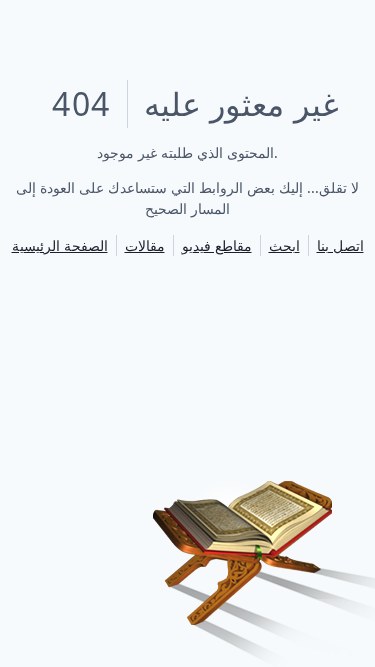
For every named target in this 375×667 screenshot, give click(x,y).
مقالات (145, 245)
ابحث (284, 245)
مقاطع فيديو (217, 245)
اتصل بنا (340, 245)
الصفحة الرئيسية (60, 245)
